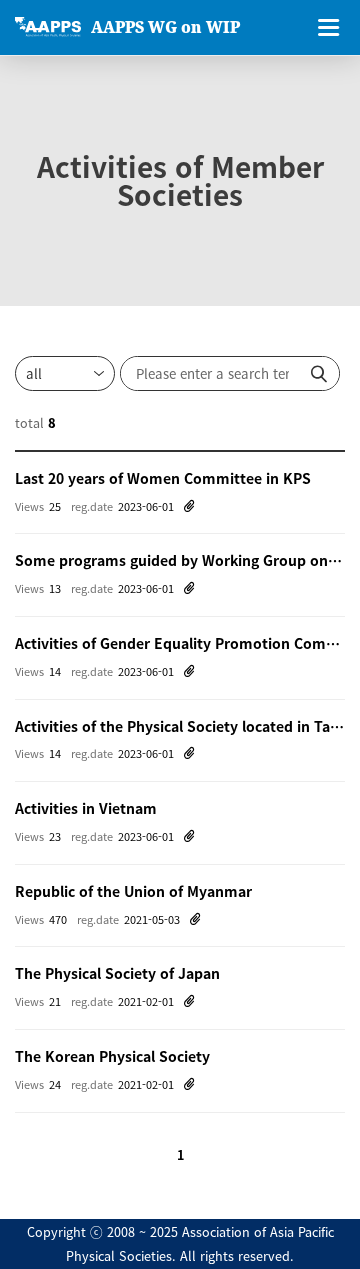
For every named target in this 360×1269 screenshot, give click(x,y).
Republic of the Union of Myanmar (133, 891)
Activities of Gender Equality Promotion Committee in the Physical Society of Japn (180, 643)
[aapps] (48, 27)
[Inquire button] (319, 373)
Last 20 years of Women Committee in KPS (163, 478)
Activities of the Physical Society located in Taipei (180, 726)
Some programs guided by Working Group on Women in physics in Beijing (180, 560)
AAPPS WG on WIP (165, 27)
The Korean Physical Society (112, 1056)
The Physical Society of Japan (117, 973)
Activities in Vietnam (86, 808)
